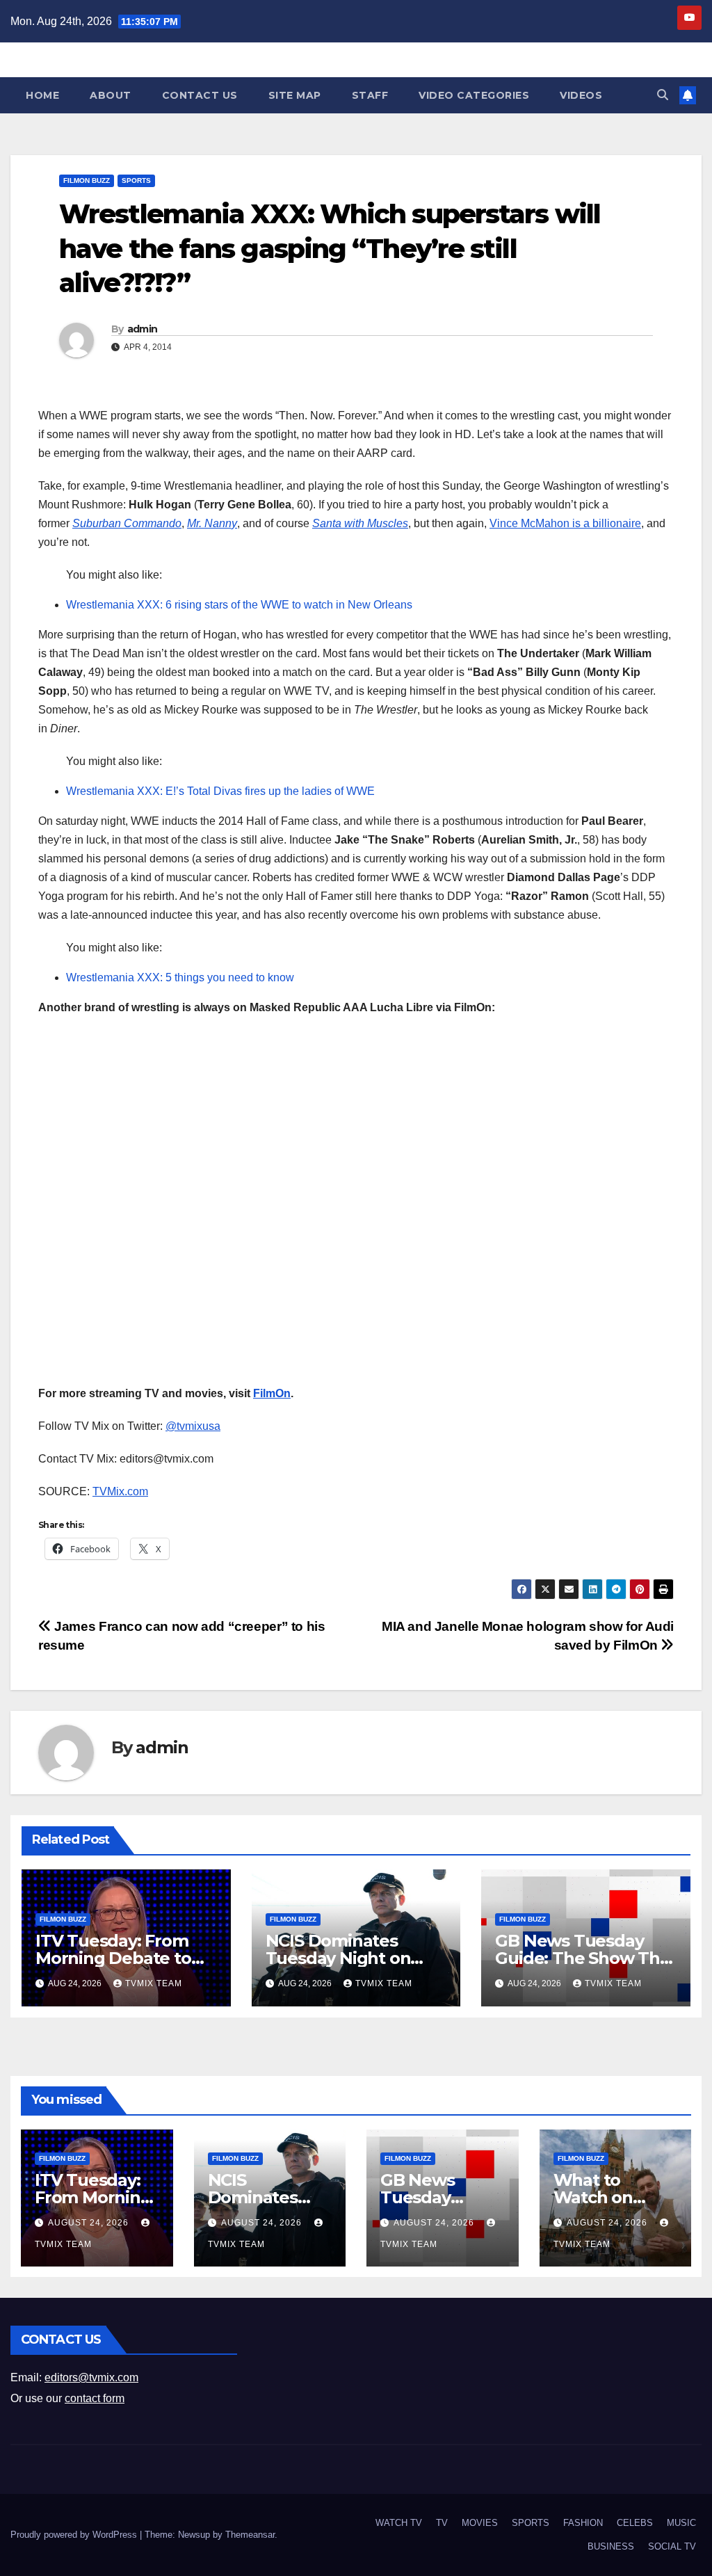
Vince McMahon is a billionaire (565, 523)
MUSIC (681, 2523)
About (111, 95)
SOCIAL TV (672, 2546)
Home (42, 95)
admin (143, 329)
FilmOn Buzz (87, 180)
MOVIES (480, 2523)
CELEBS (635, 2523)
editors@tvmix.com (91, 2377)
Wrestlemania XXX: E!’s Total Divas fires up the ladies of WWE (220, 791)
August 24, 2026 (90, 2223)
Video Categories (474, 95)
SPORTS (136, 180)
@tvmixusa (193, 1426)
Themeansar (250, 2535)
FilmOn (272, 1393)
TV (442, 2523)
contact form (95, 2398)
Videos (581, 95)
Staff (370, 95)
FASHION (583, 2523)
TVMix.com (120, 1491)
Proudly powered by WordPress (75, 2535)
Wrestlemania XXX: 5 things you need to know (180, 977)
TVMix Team (154, 1983)
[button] (663, 95)
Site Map (295, 95)
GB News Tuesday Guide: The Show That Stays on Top (585, 1958)
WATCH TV (399, 2523)
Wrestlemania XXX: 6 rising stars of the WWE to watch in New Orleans (239, 605)
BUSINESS (611, 2546)
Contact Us (200, 95)
